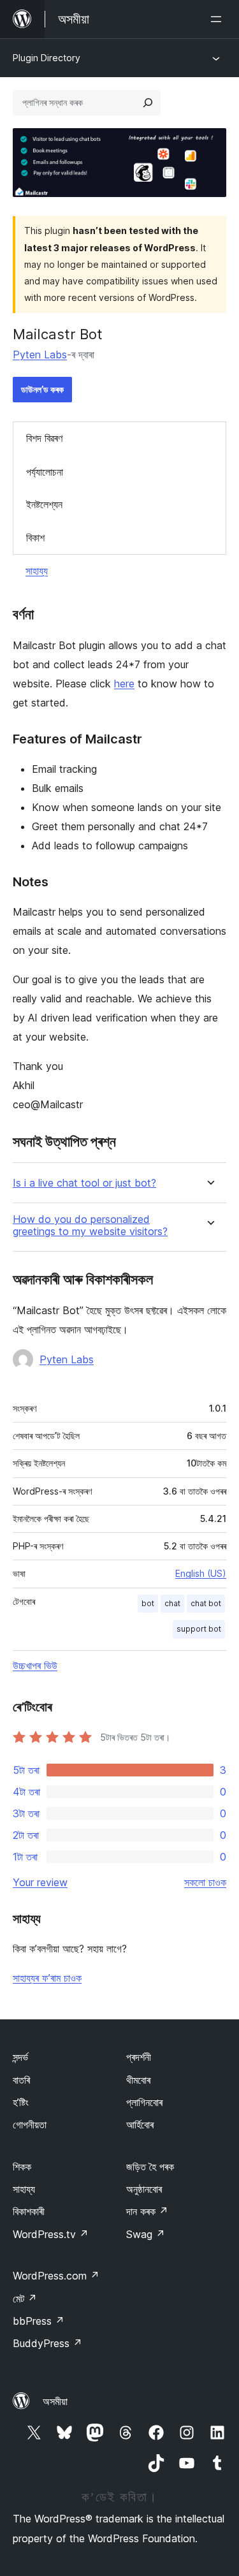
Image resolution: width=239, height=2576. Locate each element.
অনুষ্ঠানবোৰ (144, 2189)
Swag (146, 2234)
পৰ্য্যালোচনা (45, 472)
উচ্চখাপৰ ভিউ (35, 1665)
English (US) (201, 1573)
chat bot (206, 1603)
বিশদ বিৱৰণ (44, 438)
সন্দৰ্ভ (20, 2057)
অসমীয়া (55, 2401)
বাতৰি (21, 2080)
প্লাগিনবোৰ (144, 2102)
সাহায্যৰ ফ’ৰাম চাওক (47, 1978)
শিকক (22, 2167)
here (124, 684)
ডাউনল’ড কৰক (42, 389)
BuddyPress (47, 2343)
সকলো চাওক (205, 1882)
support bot (199, 1629)
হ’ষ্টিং (21, 2102)
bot (148, 1603)
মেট (25, 2299)
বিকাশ (35, 538)
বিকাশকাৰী (29, 2211)
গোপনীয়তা (30, 2125)
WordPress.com (56, 2276)
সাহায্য (37, 571)
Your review (40, 1882)
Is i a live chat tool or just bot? (84, 1183)
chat (172, 1603)
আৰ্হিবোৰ (140, 2125)
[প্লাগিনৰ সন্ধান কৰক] (148, 103)
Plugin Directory (47, 58)
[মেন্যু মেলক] (219, 19)
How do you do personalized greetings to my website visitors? (90, 1226)
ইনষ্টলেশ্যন (44, 504)
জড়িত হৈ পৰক (150, 2167)
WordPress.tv (51, 2234)
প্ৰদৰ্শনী (139, 2057)
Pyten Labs (40, 355)
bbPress (39, 2321)
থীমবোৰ (138, 2080)
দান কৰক (147, 2211)
